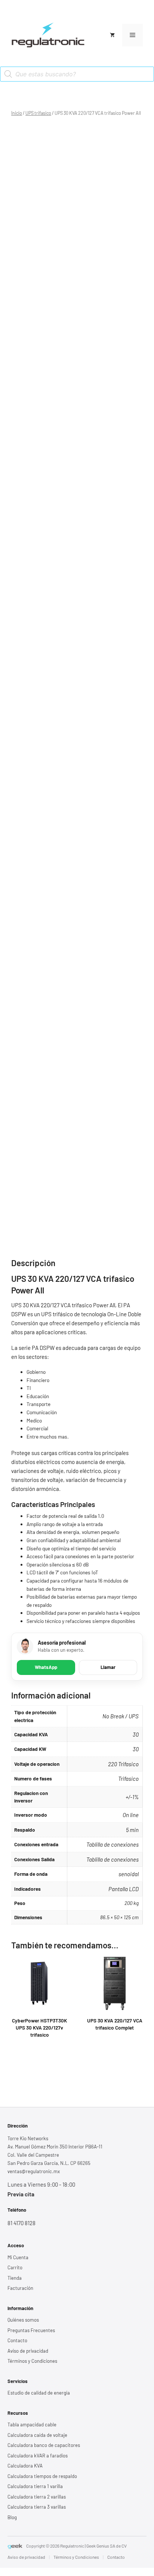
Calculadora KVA (25, 2466)
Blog (12, 2517)
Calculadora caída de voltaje (37, 2435)
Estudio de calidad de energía (39, 2393)
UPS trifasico (38, 113)
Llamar (108, 1667)
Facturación (20, 2288)
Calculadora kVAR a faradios (38, 2456)
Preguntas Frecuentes (31, 2330)
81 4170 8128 (21, 2223)
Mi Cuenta (18, 2257)
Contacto (17, 2340)
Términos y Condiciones (32, 2361)
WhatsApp (46, 1667)
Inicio (17, 113)
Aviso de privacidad (28, 2351)
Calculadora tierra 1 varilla (35, 2486)
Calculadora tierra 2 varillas (37, 2497)
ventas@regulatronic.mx (34, 2171)
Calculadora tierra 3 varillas (37, 2507)
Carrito (15, 2267)
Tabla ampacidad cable (32, 2425)
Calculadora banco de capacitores (44, 2445)
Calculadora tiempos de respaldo (42, 2476)
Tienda (15, 2278)
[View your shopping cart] (112, 35)
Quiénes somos (23, 2320)
